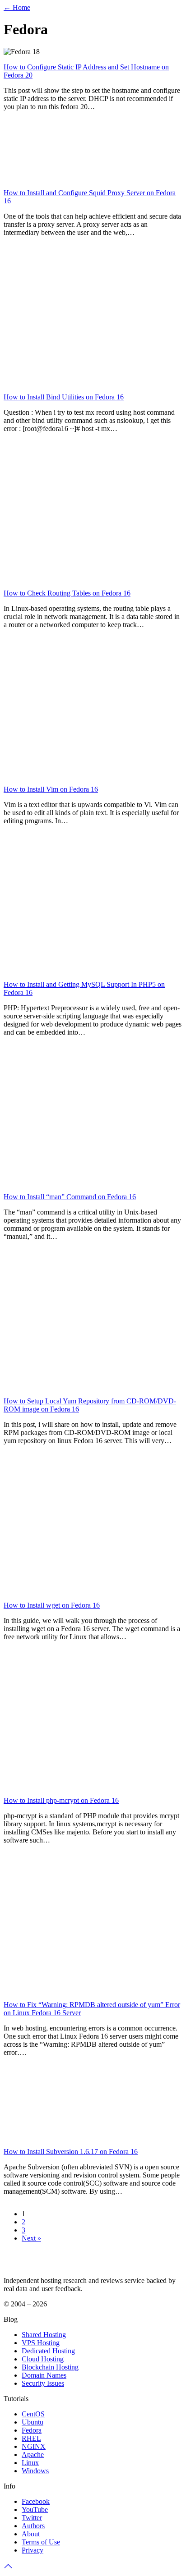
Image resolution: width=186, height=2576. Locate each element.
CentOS (33, 2414)
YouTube (35, 2510)
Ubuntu (33, 2422)
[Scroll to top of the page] (8, 2568)
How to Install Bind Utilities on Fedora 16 (64, 397)
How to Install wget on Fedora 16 (52, 1605)
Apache (33, 2455)
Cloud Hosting (43, 2359)
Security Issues (43, 2383)
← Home (17, 7)
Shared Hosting (44, 2335)
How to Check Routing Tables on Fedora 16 (67, 593)
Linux (30, 2463)
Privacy (33, 2550)
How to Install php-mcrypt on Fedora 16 (61, 1800)
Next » (31, 2238)
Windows (35, 2471)
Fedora (32, 2430)
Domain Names (44, 2375)
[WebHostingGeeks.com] (25, 2265)
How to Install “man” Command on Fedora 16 (70, 1197)
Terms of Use (41, 2542)
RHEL (31, 2438)
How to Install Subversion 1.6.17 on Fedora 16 (71, 2152)
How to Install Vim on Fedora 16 (51, 789)
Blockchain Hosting (50, 2367)
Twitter (32, 2518)
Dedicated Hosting (48, 2351)
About (31, 2534)
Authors (33, 2526)
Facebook (36, 2501)
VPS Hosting (41, 2343)
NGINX (34, 2446)
